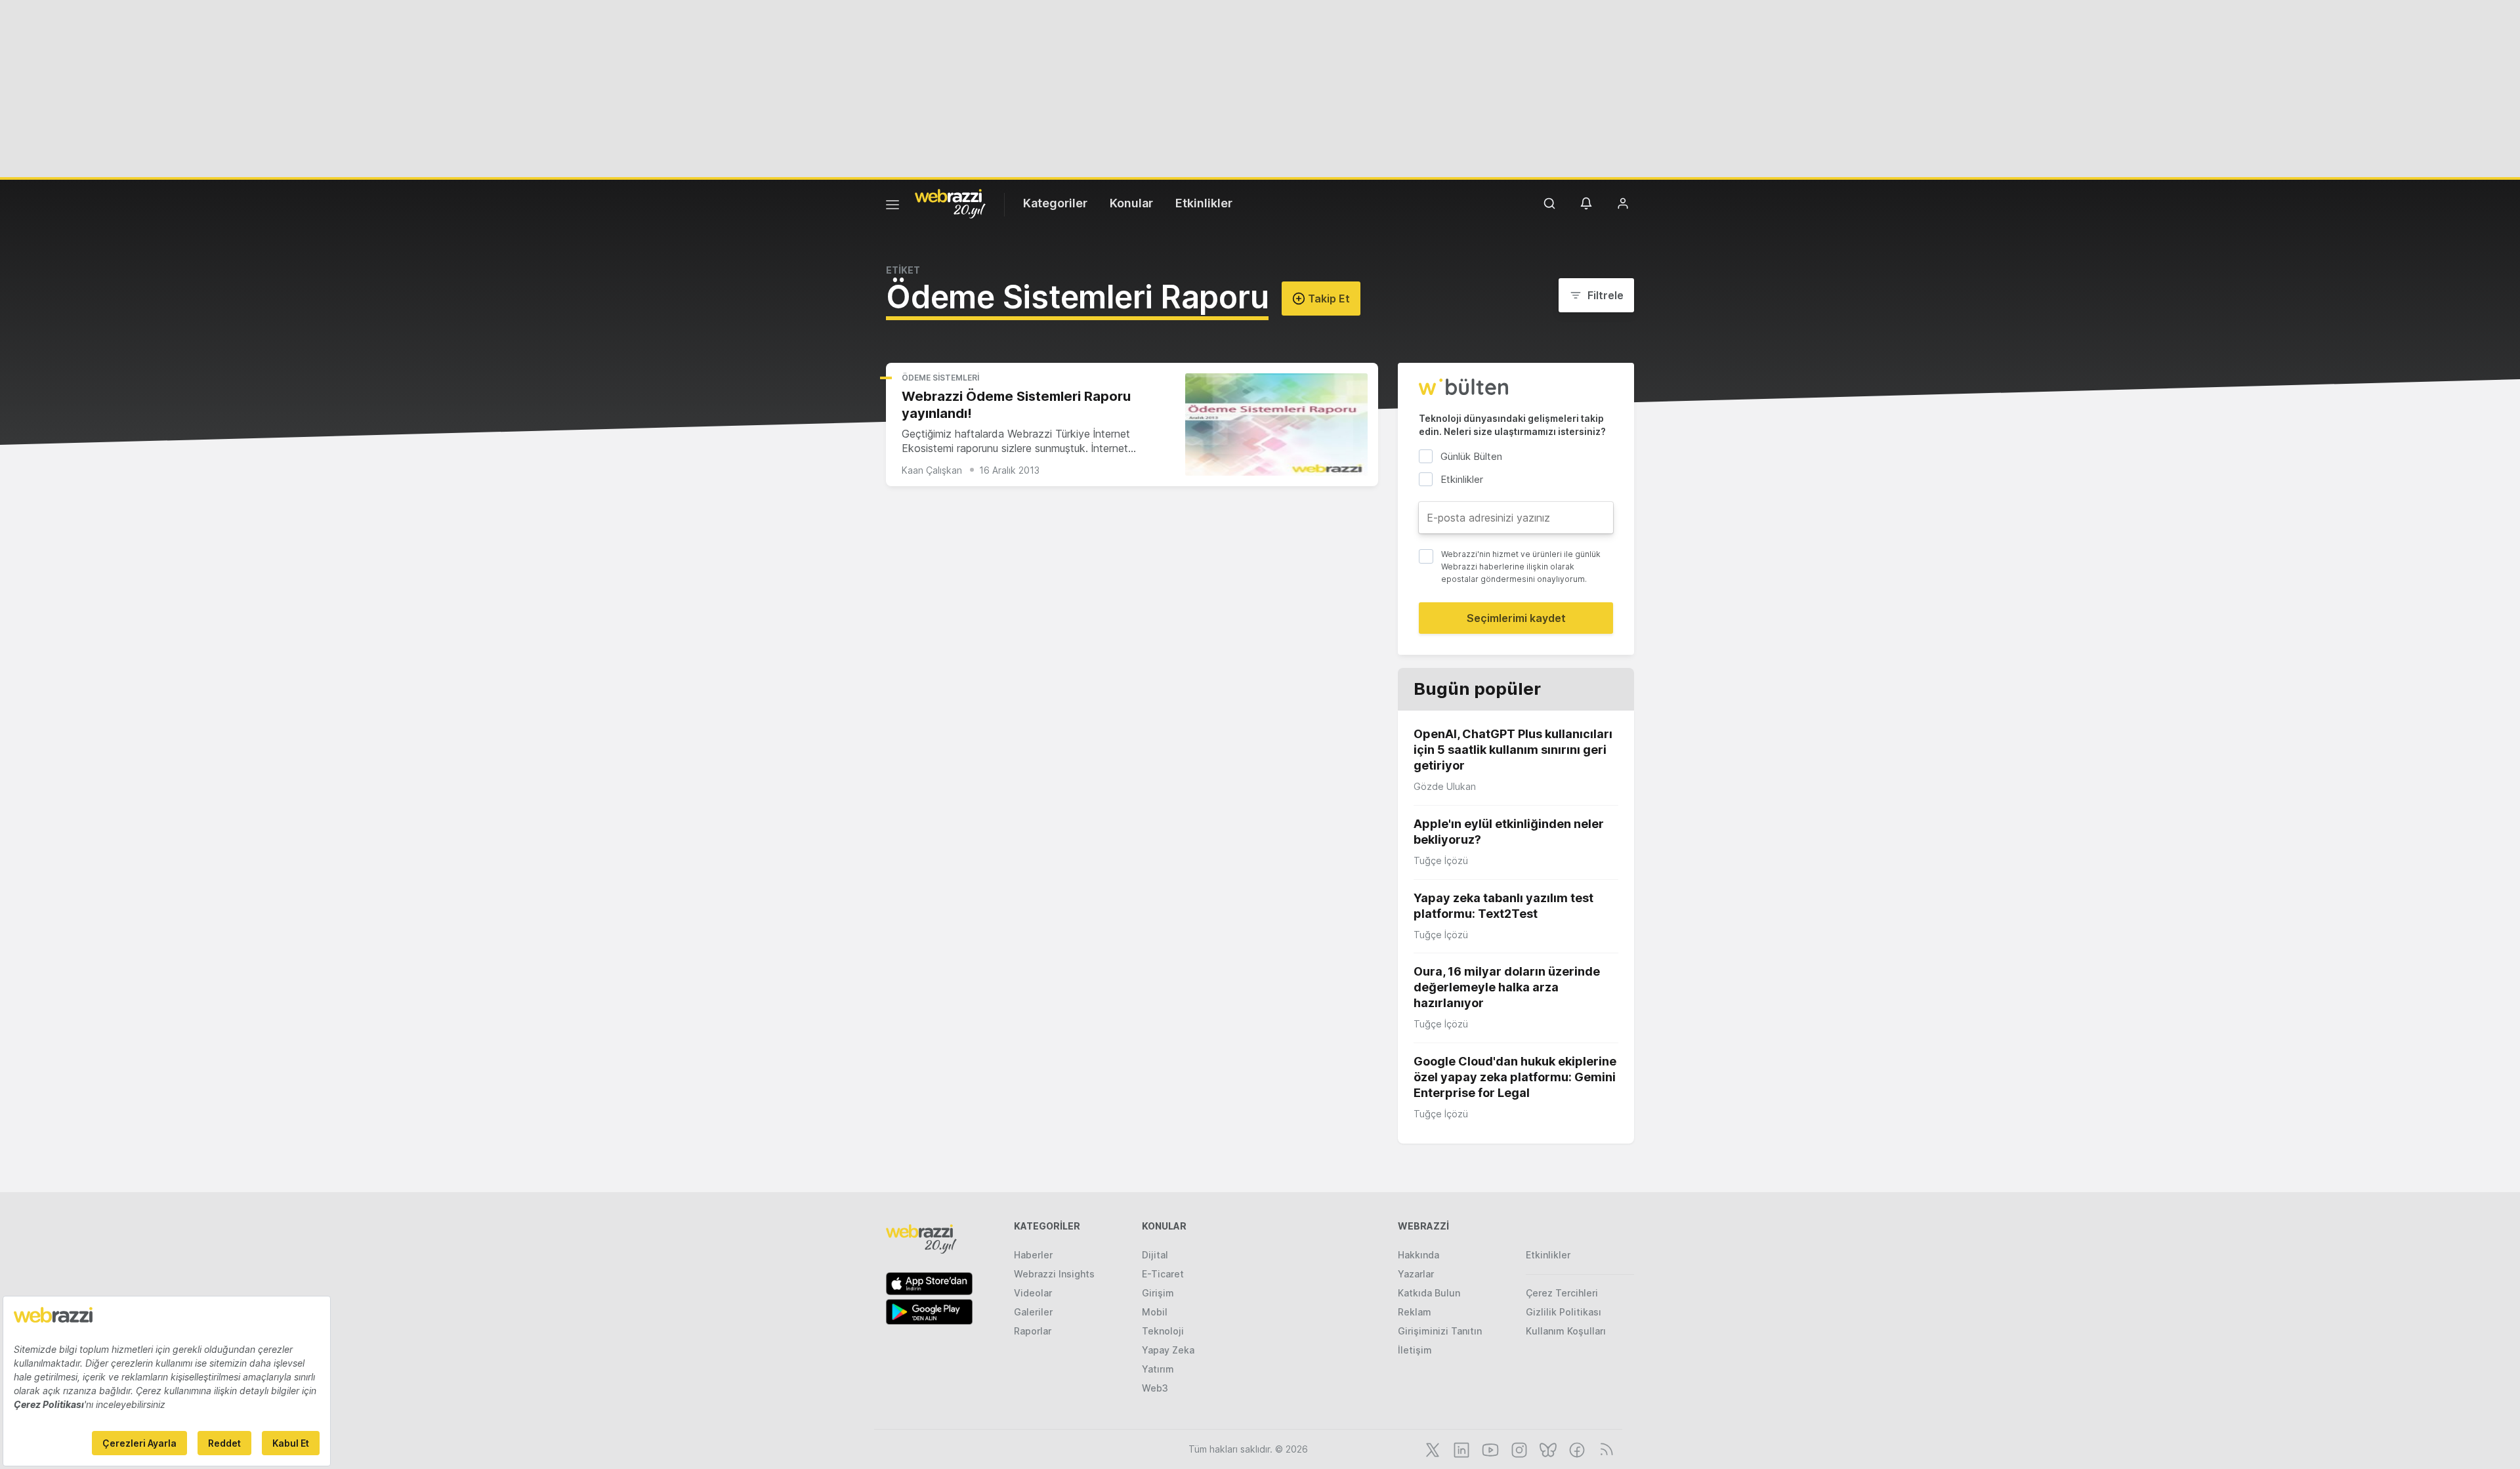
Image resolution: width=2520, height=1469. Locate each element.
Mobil (1155, 1312)
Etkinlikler (1204, 203)
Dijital (1155, 1255)
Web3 (1155, 1388)
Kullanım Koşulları (1566, 1331)
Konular (1131, 203)
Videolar (1033, 1293)
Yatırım (1158, 1369)
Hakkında (1418, 1255)
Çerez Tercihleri (1562, 1293)
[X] (1431, 1449)
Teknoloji (1163, 1331)
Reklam (1415, 1312)
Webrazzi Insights (1054, 1274)
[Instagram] (1518, 1449)
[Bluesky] (1547, 1449)
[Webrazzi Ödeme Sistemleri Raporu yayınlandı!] (1276, 425)
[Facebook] (1576, 1449)
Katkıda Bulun (1429, 1293)
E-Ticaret (1163, 1274)
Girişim (1158, 1293)
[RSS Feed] (1604, 1449)
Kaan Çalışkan (932, 470)
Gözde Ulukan (1445, 786)
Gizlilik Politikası (1564, 1312)
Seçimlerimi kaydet (1516, 618)
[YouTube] (1489, 1449)
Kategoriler (1055, 203)
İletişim (1415, 1350)
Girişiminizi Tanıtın (1440, 1331)
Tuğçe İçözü (1441, 860)
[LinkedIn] (1460, 1449)
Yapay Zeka (1168, 1350)
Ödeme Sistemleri (940, 378)
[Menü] (892, 207)
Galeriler (1033, 1312)
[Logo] (950, 203)
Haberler (1033, 1255)
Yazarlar (1416, 1274)
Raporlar (1033, 1331)
